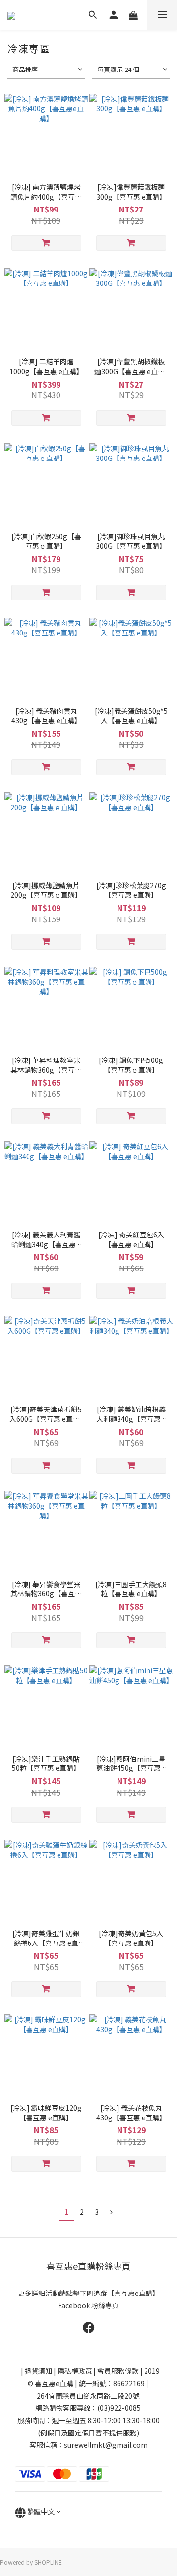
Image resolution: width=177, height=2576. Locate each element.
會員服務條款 (118, 2371)
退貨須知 (38, 2371)
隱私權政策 (75, 2371)
